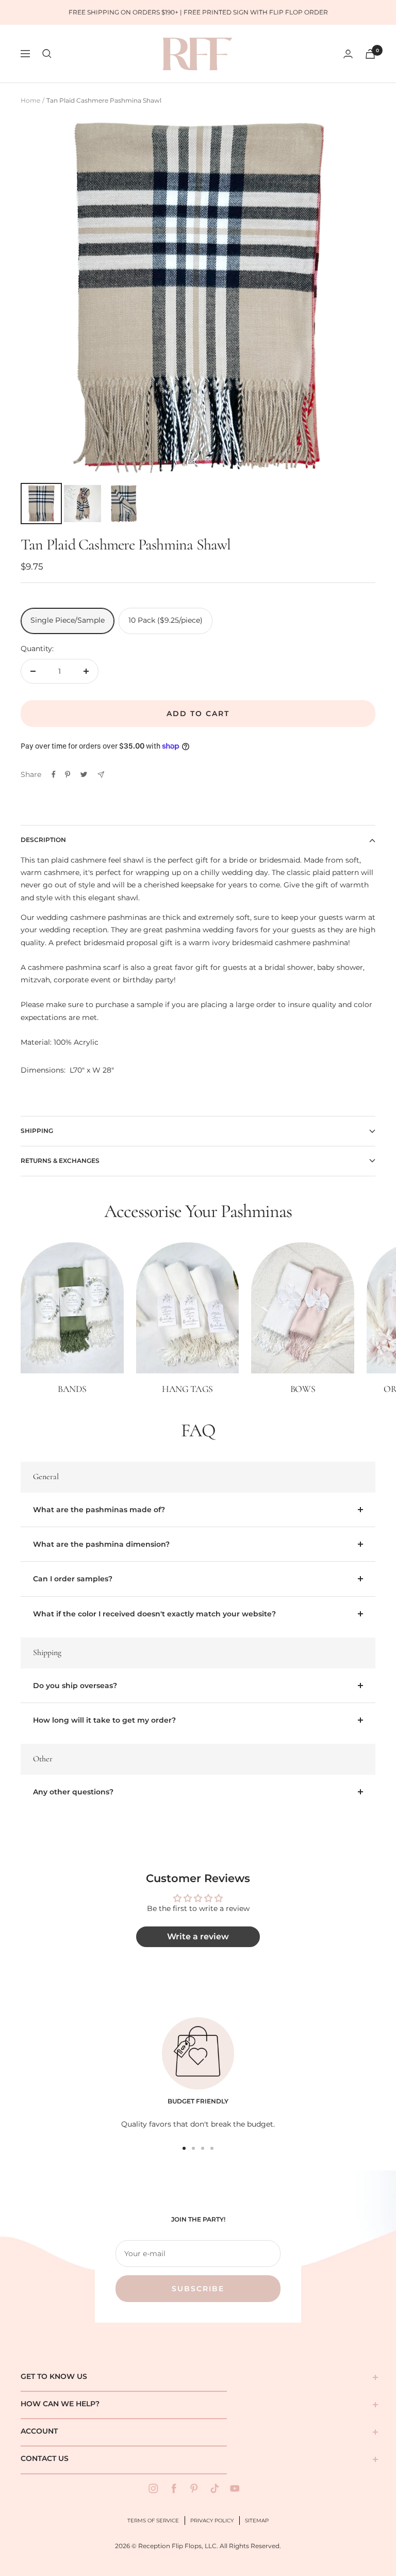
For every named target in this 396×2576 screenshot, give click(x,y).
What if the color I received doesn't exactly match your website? (154, 1614)
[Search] (47, 54)
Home (30, 100)
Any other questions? (73, 1792)
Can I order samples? (73, 1579)
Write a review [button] (198, 1937)
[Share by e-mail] (101, 775)
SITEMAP (257, 2521)
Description (43, 840)
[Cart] (370, 54)
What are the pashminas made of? (99, 1510)
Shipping (37, 1131)
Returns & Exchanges (60, 1161)
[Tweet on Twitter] (84, 774)
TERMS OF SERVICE (153, 2521)
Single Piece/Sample (68, 620)
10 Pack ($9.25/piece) (166, 620)
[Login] (348, 54)
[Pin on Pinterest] (68, 774)
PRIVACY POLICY (212, 2521)
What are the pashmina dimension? (101, 1544)
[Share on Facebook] (54, 774)
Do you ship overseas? (75, 1686)
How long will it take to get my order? (104, 1720)
